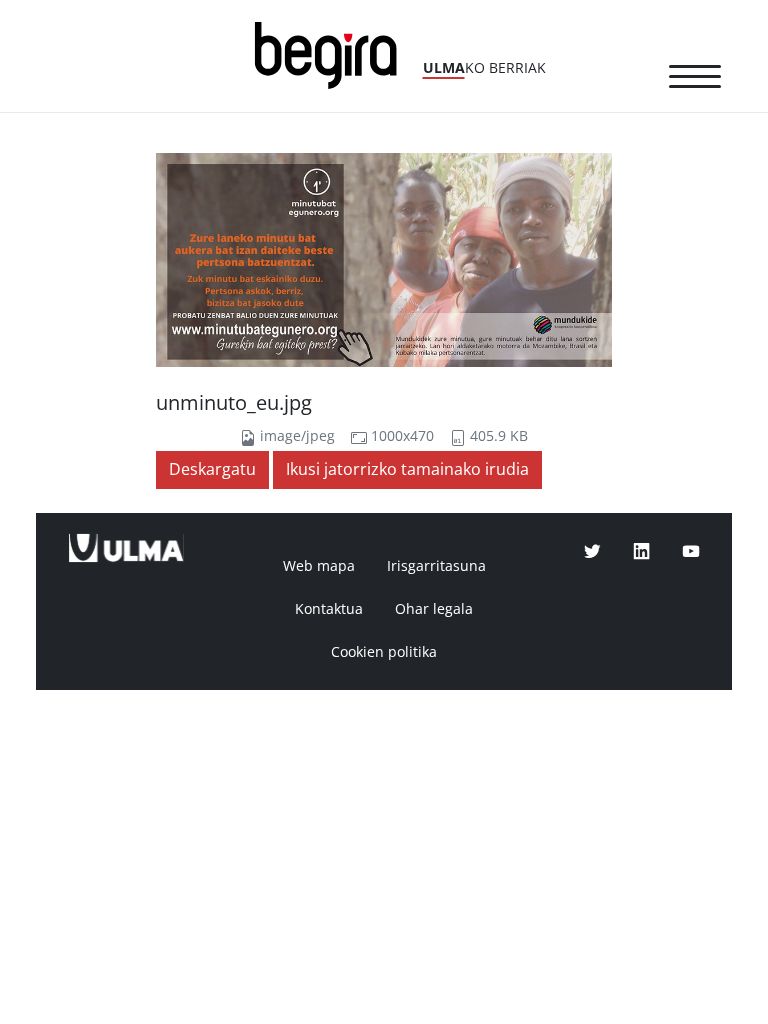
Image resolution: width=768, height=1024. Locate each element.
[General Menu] (695, 80)
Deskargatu (212, 469)
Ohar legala (434, 609)
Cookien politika (384, 652)
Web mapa (319, 566)
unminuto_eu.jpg (234, 403)
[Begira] (333, 53)
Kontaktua (329, 609)
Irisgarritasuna (436, 566)
